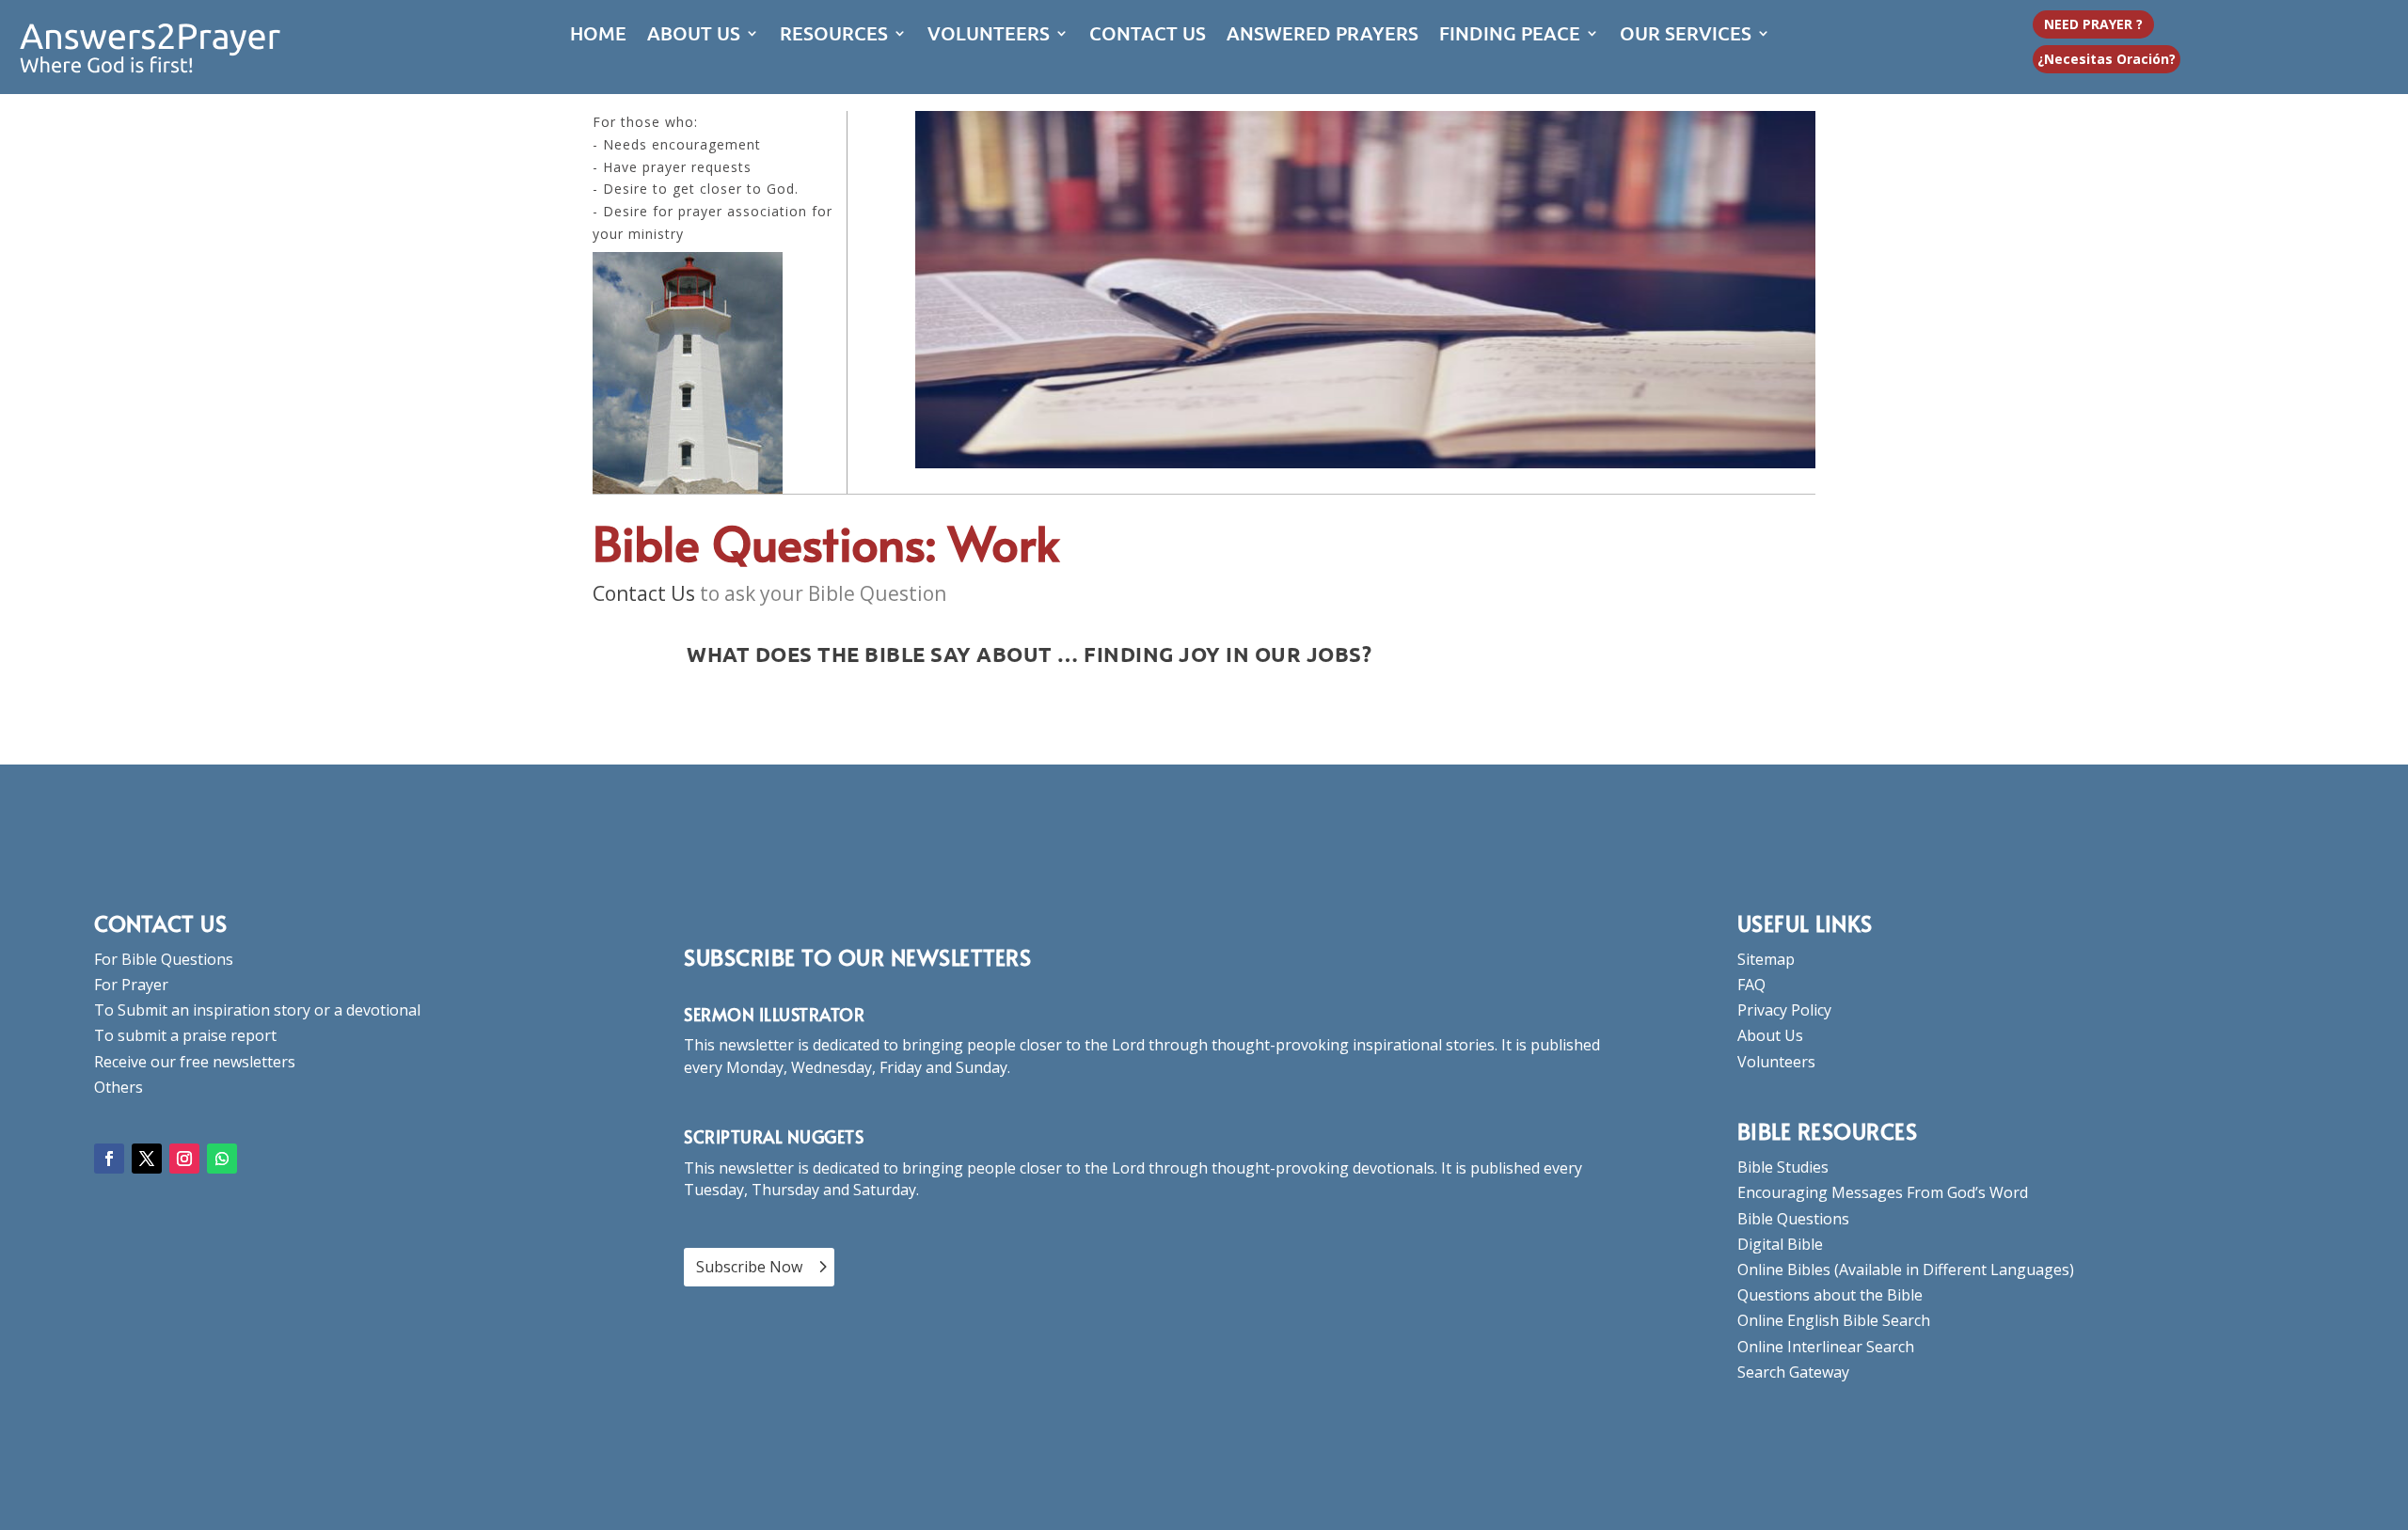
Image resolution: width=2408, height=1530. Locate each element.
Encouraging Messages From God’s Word (1883, 1192)
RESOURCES (834, 36)
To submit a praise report (185, 1035)
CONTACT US (1148, 36)
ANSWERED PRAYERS (1323, 36)
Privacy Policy (1784, 1010)
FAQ (1751, 985)
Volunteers (1776, 1062)
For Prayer (131, 985)
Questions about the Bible (1830, 1295)
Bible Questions (1793, 1219)
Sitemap (1766, 959)
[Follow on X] (147, 1159)
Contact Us (644, 593)
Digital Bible (1780, 1244)
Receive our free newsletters (195, 1062)
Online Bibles (1784, 1270)
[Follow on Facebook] (109, 1159)
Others (119, 1087)
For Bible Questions (164, 959)
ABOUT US (694, 36)
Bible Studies (1783, 1167)
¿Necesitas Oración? (2107, 59)
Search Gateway (1793, 1372)
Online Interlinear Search (1826, 1347)
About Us (1770, 1035)
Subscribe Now (749, 1267)
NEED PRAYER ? (2093, 24)
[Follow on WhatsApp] (222, 1159)
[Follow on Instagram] (184, 1159)
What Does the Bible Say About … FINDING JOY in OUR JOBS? (1029, 654)
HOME (598, 36)
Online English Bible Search (1834, 1320)
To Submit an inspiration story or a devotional (257, 1010)
